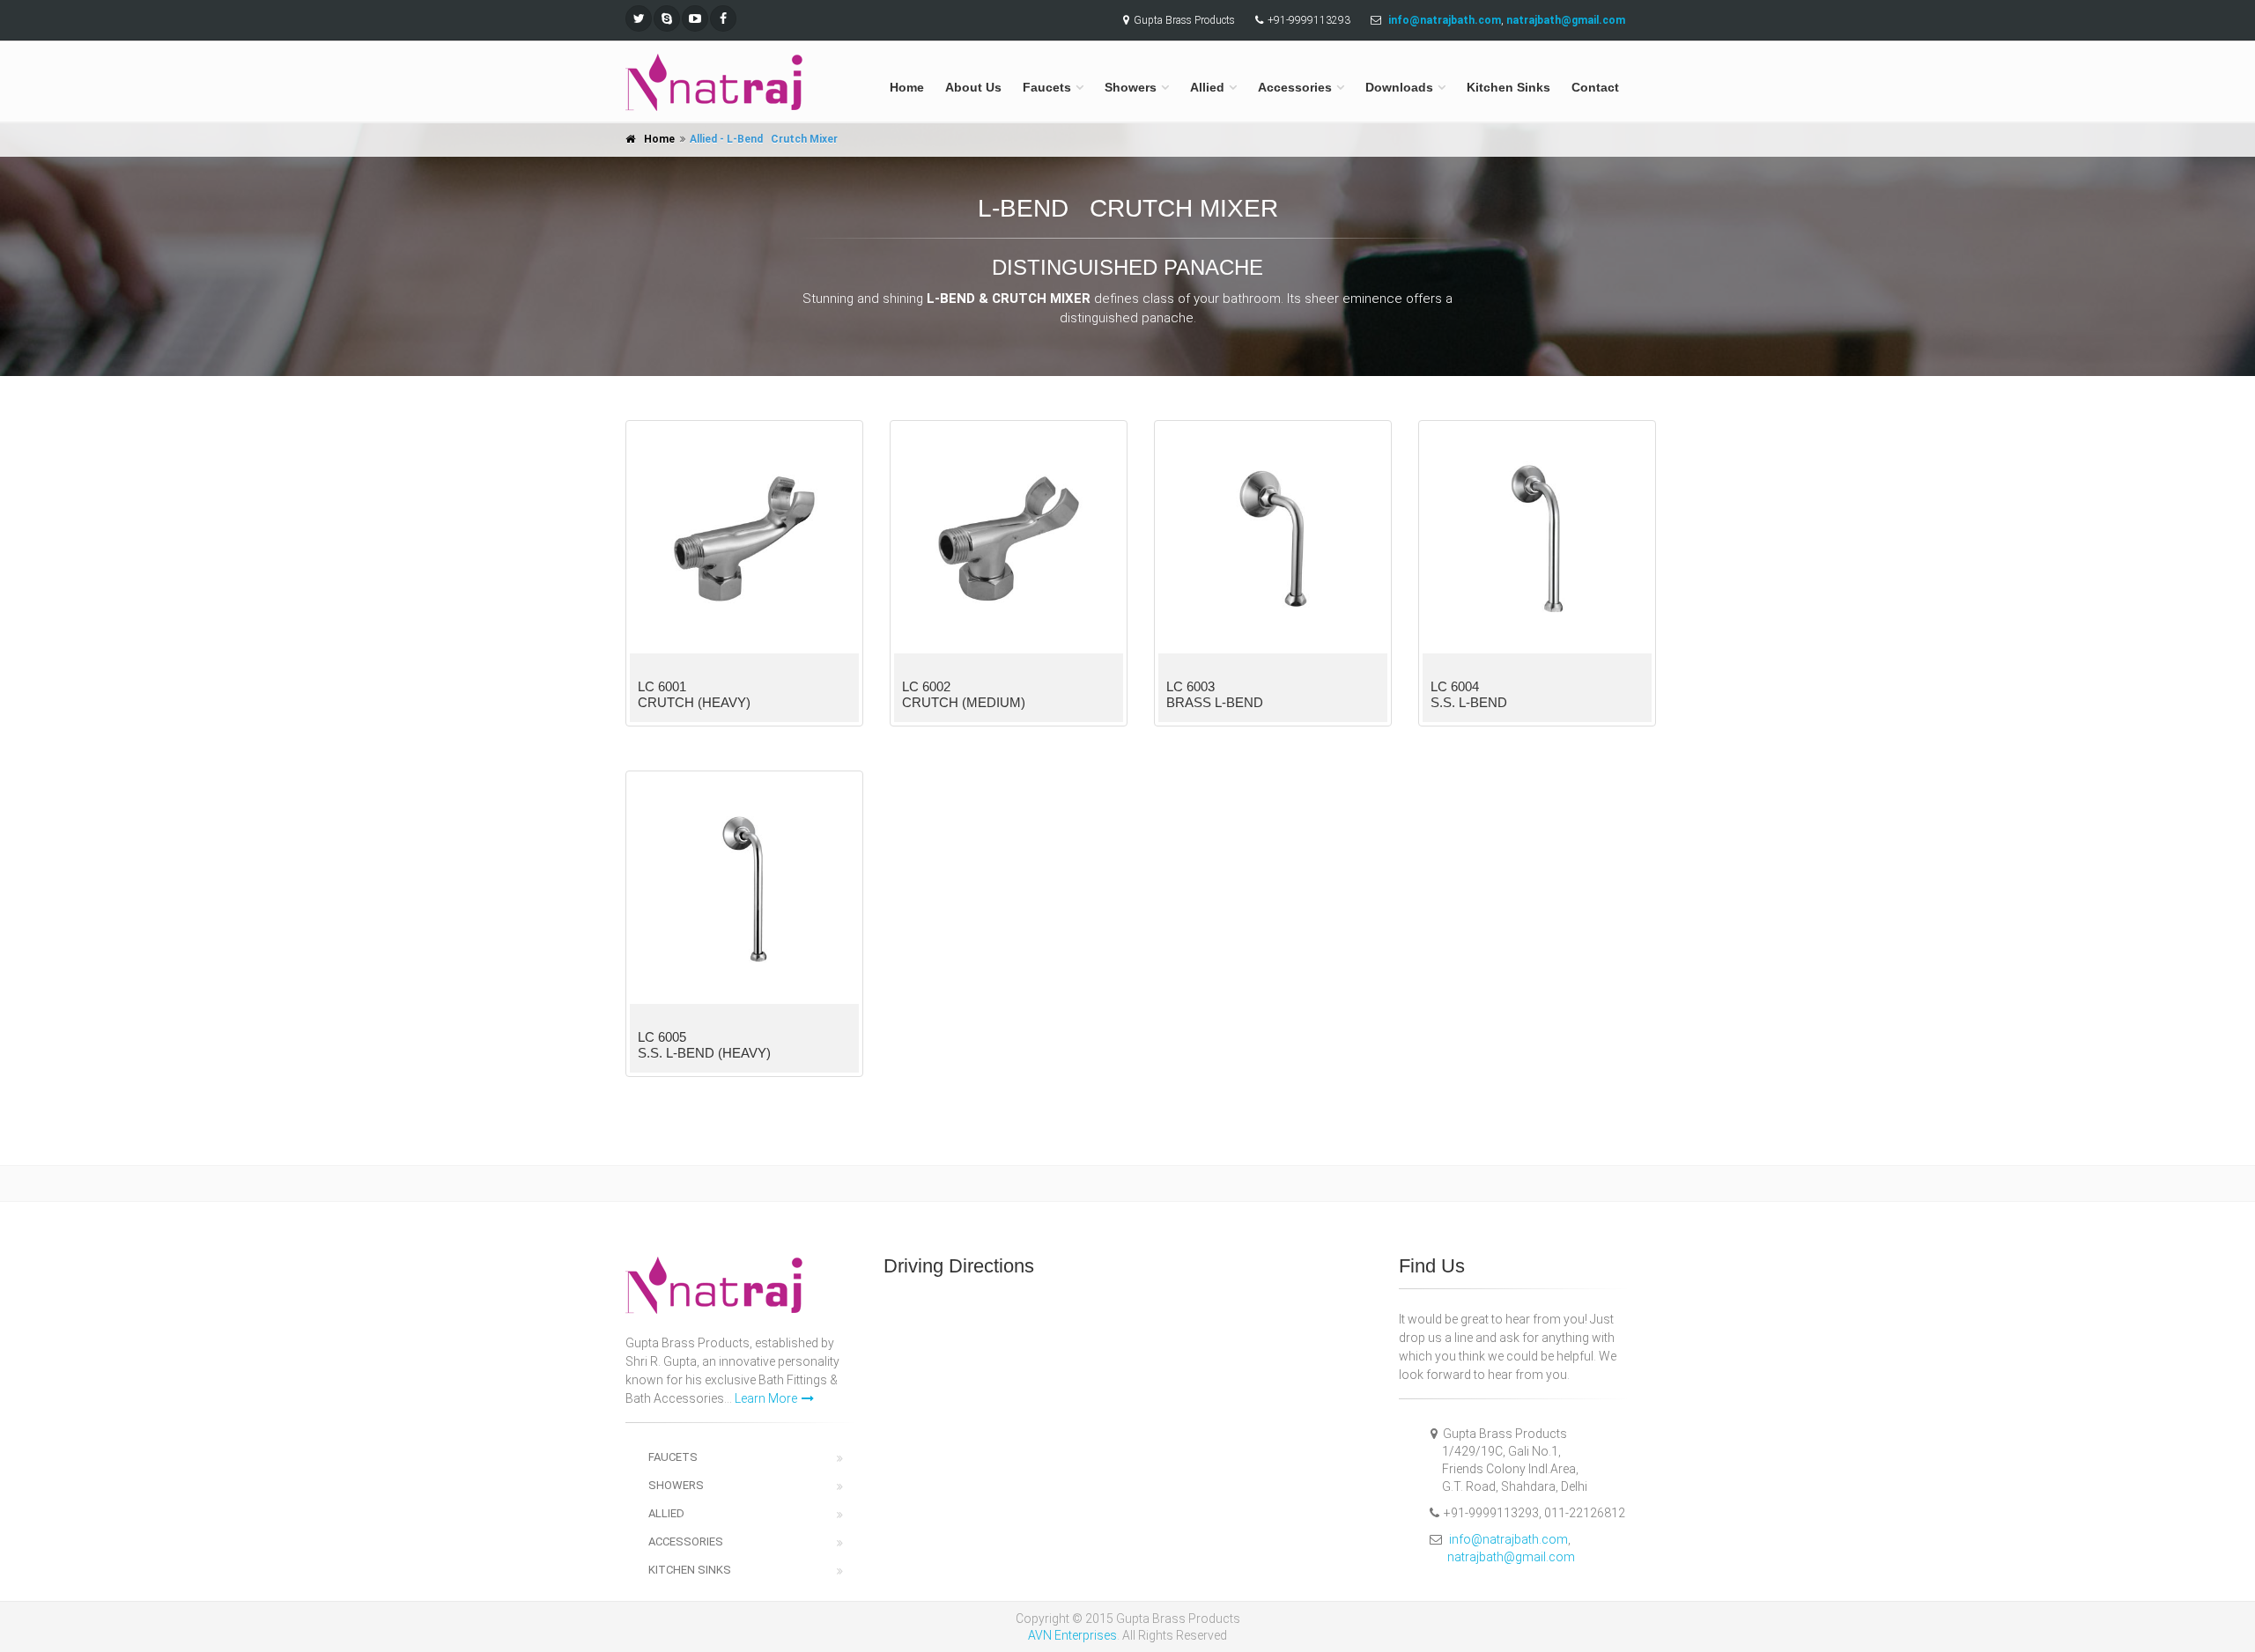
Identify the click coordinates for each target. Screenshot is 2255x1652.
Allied (1207, 87)
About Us (973, 87)
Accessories (1295, 87)
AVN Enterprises (1072, 1635)
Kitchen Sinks (1508, 87)
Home (907, 87)
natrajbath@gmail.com (1511, 1557)
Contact (1595, 87)
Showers (1131, 87)
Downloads (1399, 87)
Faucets (1047, 87)
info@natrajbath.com (1508, 1539)
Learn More (766, 1398)
